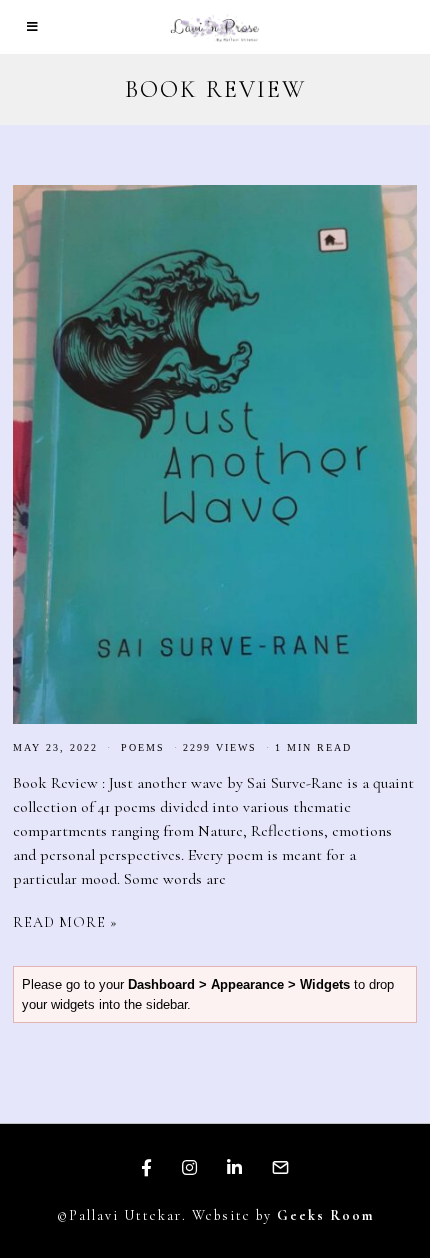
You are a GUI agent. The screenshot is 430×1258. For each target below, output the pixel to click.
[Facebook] (146, 1168)
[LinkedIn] (234, 1168)
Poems (143, 747)
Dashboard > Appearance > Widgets (239, 984)
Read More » (65, 922)
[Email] (280, 1168)
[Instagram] (189, 1168)
